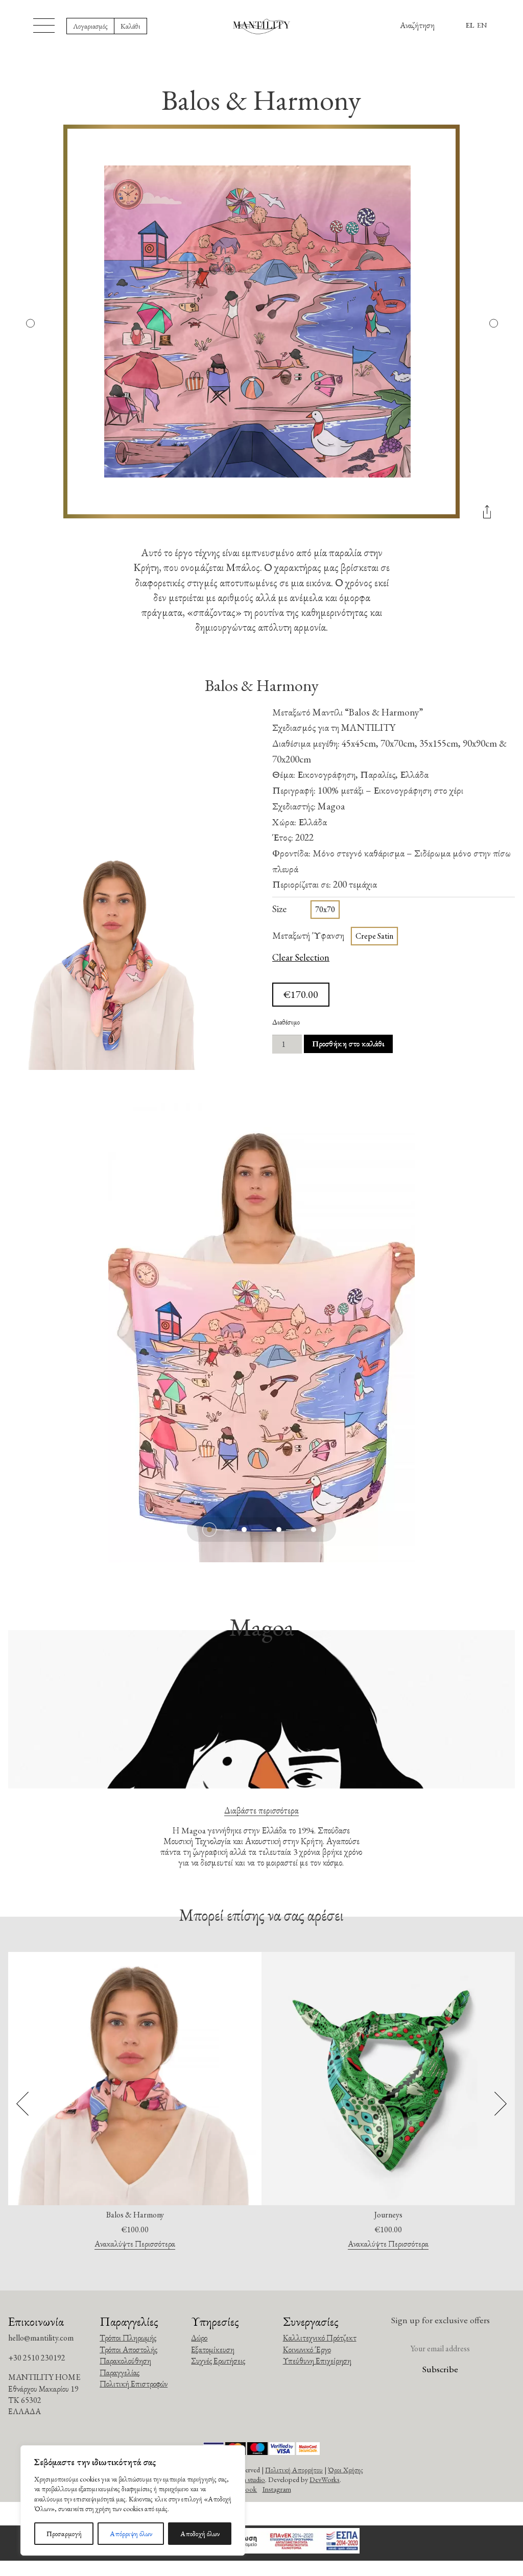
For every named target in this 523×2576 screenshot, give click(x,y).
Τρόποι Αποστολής (128, 2350)
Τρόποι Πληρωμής (128, 2338)
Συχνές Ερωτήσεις (218, 2361)
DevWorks (325, 2479)
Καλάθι (130, 26)
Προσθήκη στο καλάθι (348, 1044)
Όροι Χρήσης (346, 2470)
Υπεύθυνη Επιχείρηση (317, 2361)
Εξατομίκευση (213, 2350)
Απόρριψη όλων (131, 2534)
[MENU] (44, 26)
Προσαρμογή (64, 2534)
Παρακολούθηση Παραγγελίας (125, 2366)
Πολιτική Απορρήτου (294, 2470)
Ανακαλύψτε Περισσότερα (135, 2244)
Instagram (277, 2489)
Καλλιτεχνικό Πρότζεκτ (320, 2338)
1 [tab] (209, 1530)
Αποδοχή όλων (200, 2534)
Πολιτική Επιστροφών (134, 2384)
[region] (133, 2500)
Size (279, 909)
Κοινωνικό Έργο (307, 2350)
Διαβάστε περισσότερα (261, 1810)
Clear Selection (301, 958)
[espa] (261, 2543)
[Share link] (487, 516)
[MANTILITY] (262, 26)
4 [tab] (314, 1530)
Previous (30, 323)
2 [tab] (244, 1530)
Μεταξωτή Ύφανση (308, 935)
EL (470, 25)
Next (493, 323)
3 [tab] (279, 1530)
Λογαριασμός (90, 26)
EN (482, 25)
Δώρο (199, 2338)
